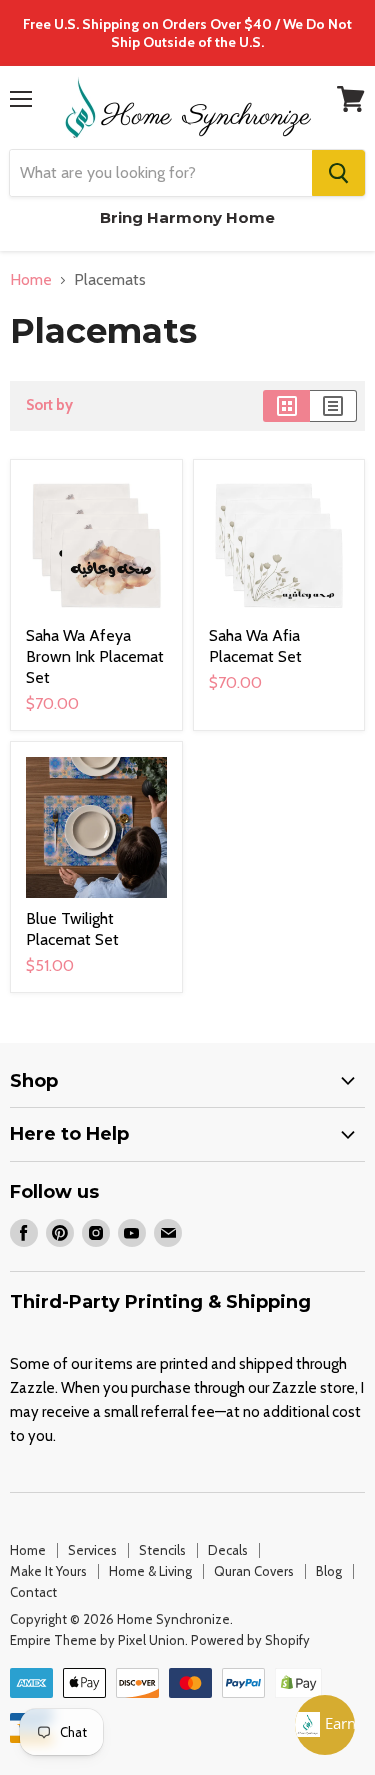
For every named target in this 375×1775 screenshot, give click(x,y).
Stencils (162, 1550)
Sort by (49, 405)
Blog (329, 1571)
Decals (228, 1550)
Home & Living (150, 1571)
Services (92, 1550)
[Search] (338, 173)
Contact (33, 1592)
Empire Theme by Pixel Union (97, 1640)
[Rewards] (325, 1725)
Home (31, 280)
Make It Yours (48, 1571)
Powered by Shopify (250, 1640)
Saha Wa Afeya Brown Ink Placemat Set (95, 656)
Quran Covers (254, 1571)
